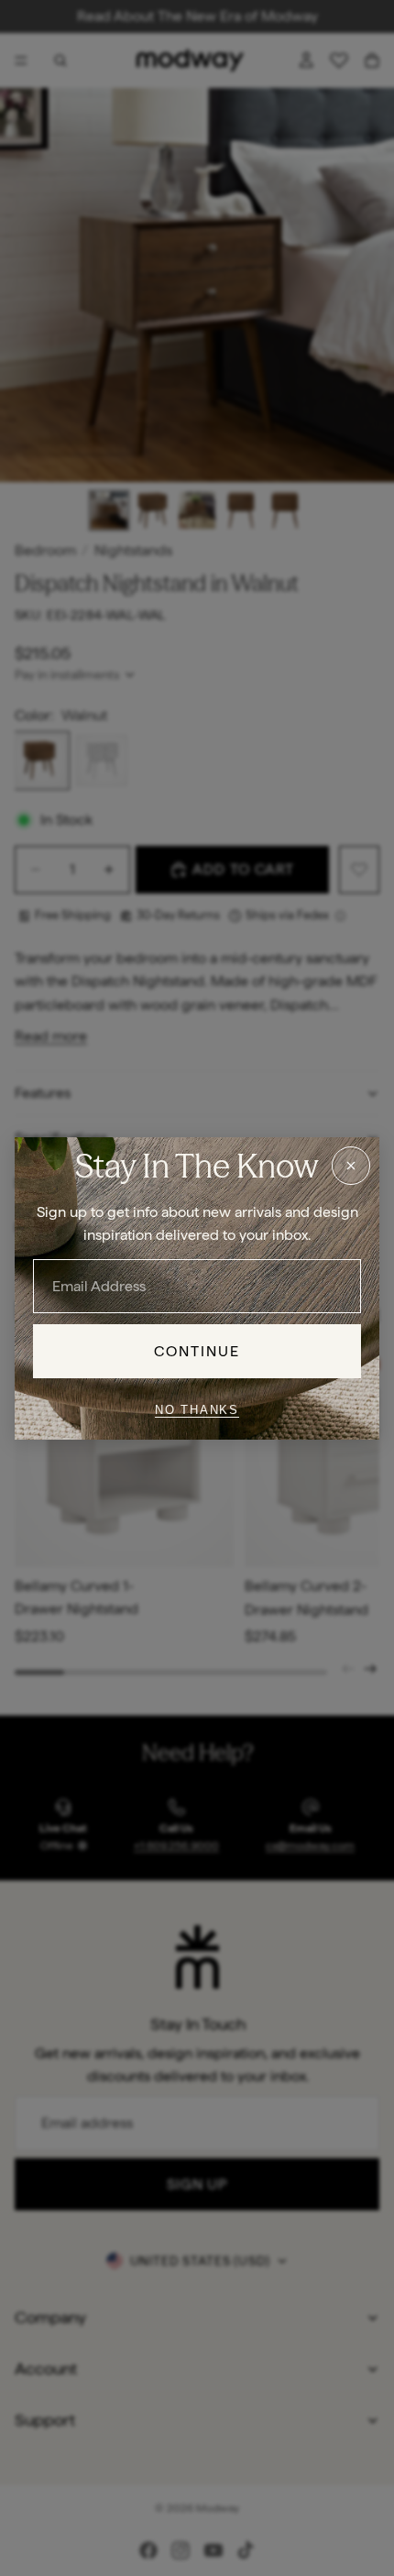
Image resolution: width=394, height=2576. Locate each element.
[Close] (351, 1165)
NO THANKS (197, 1410)
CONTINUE (197, 1350)
